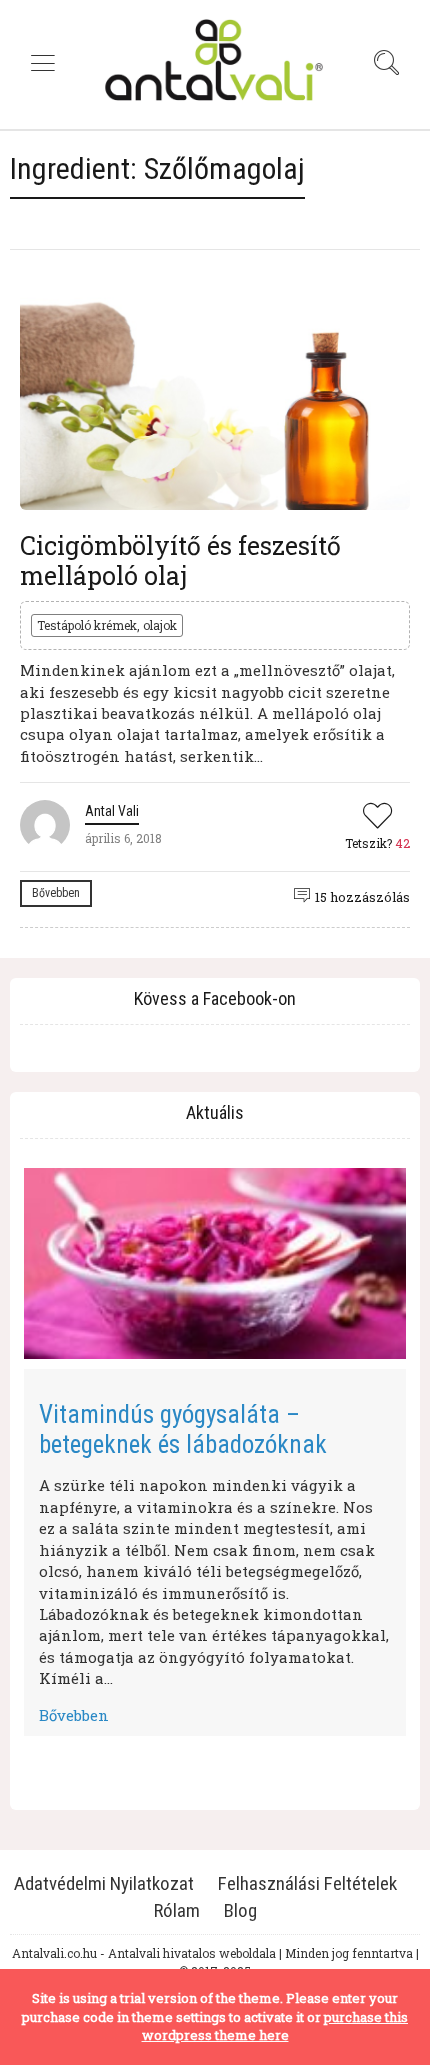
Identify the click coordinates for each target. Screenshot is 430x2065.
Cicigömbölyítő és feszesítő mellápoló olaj (180, 560)
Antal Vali (112, 811)
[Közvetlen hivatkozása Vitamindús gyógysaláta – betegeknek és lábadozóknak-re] (215, 1263)
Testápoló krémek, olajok (107, 625)
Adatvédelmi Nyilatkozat (104, 1883)
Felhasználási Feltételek (307, 1883)
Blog (240, 1910)
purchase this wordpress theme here (275, 2026)
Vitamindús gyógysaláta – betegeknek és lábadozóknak (183, 1429)
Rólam (177, 1910)
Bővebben (56, 893)
